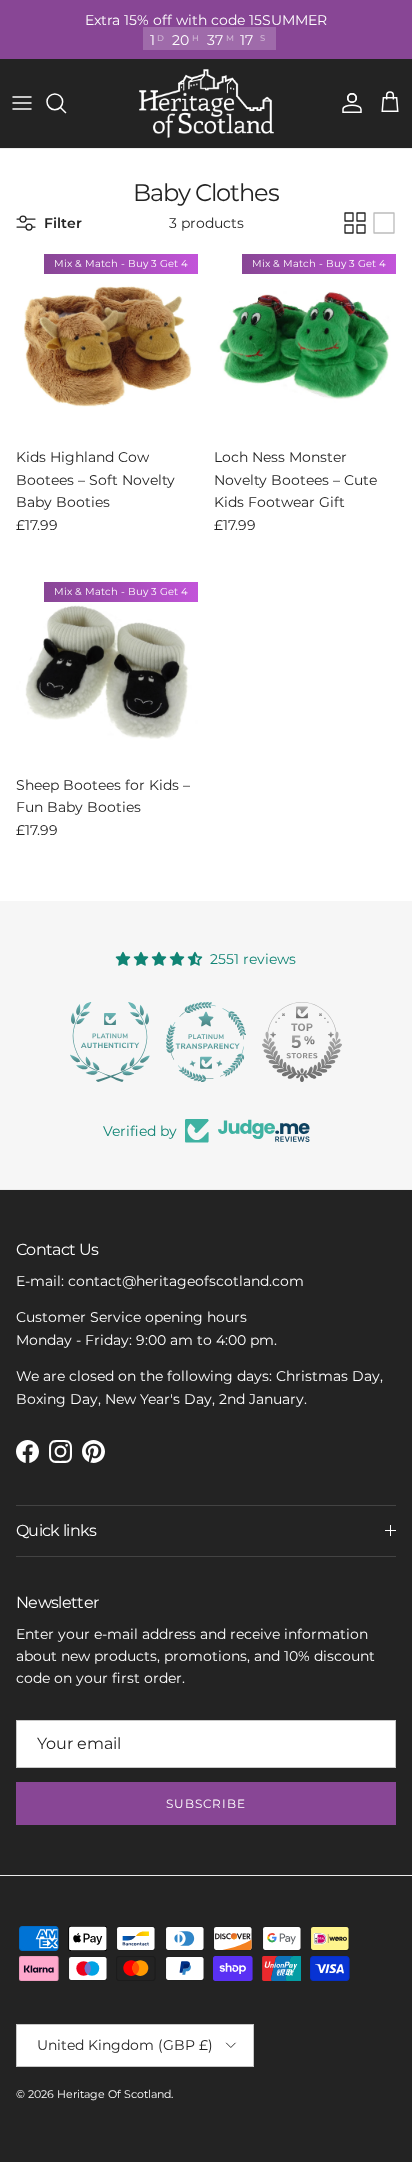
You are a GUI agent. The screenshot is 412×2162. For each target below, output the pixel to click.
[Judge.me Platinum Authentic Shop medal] (110, 1042)
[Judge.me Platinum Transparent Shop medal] (206, 1042)
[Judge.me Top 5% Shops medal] (302, 1042)
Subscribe (206, 1803)
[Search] (66, 103)
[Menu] (22, 103)
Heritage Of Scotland (114, 2094)
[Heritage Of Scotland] (206, 103)
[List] (384, 223)
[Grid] (355, 223)
